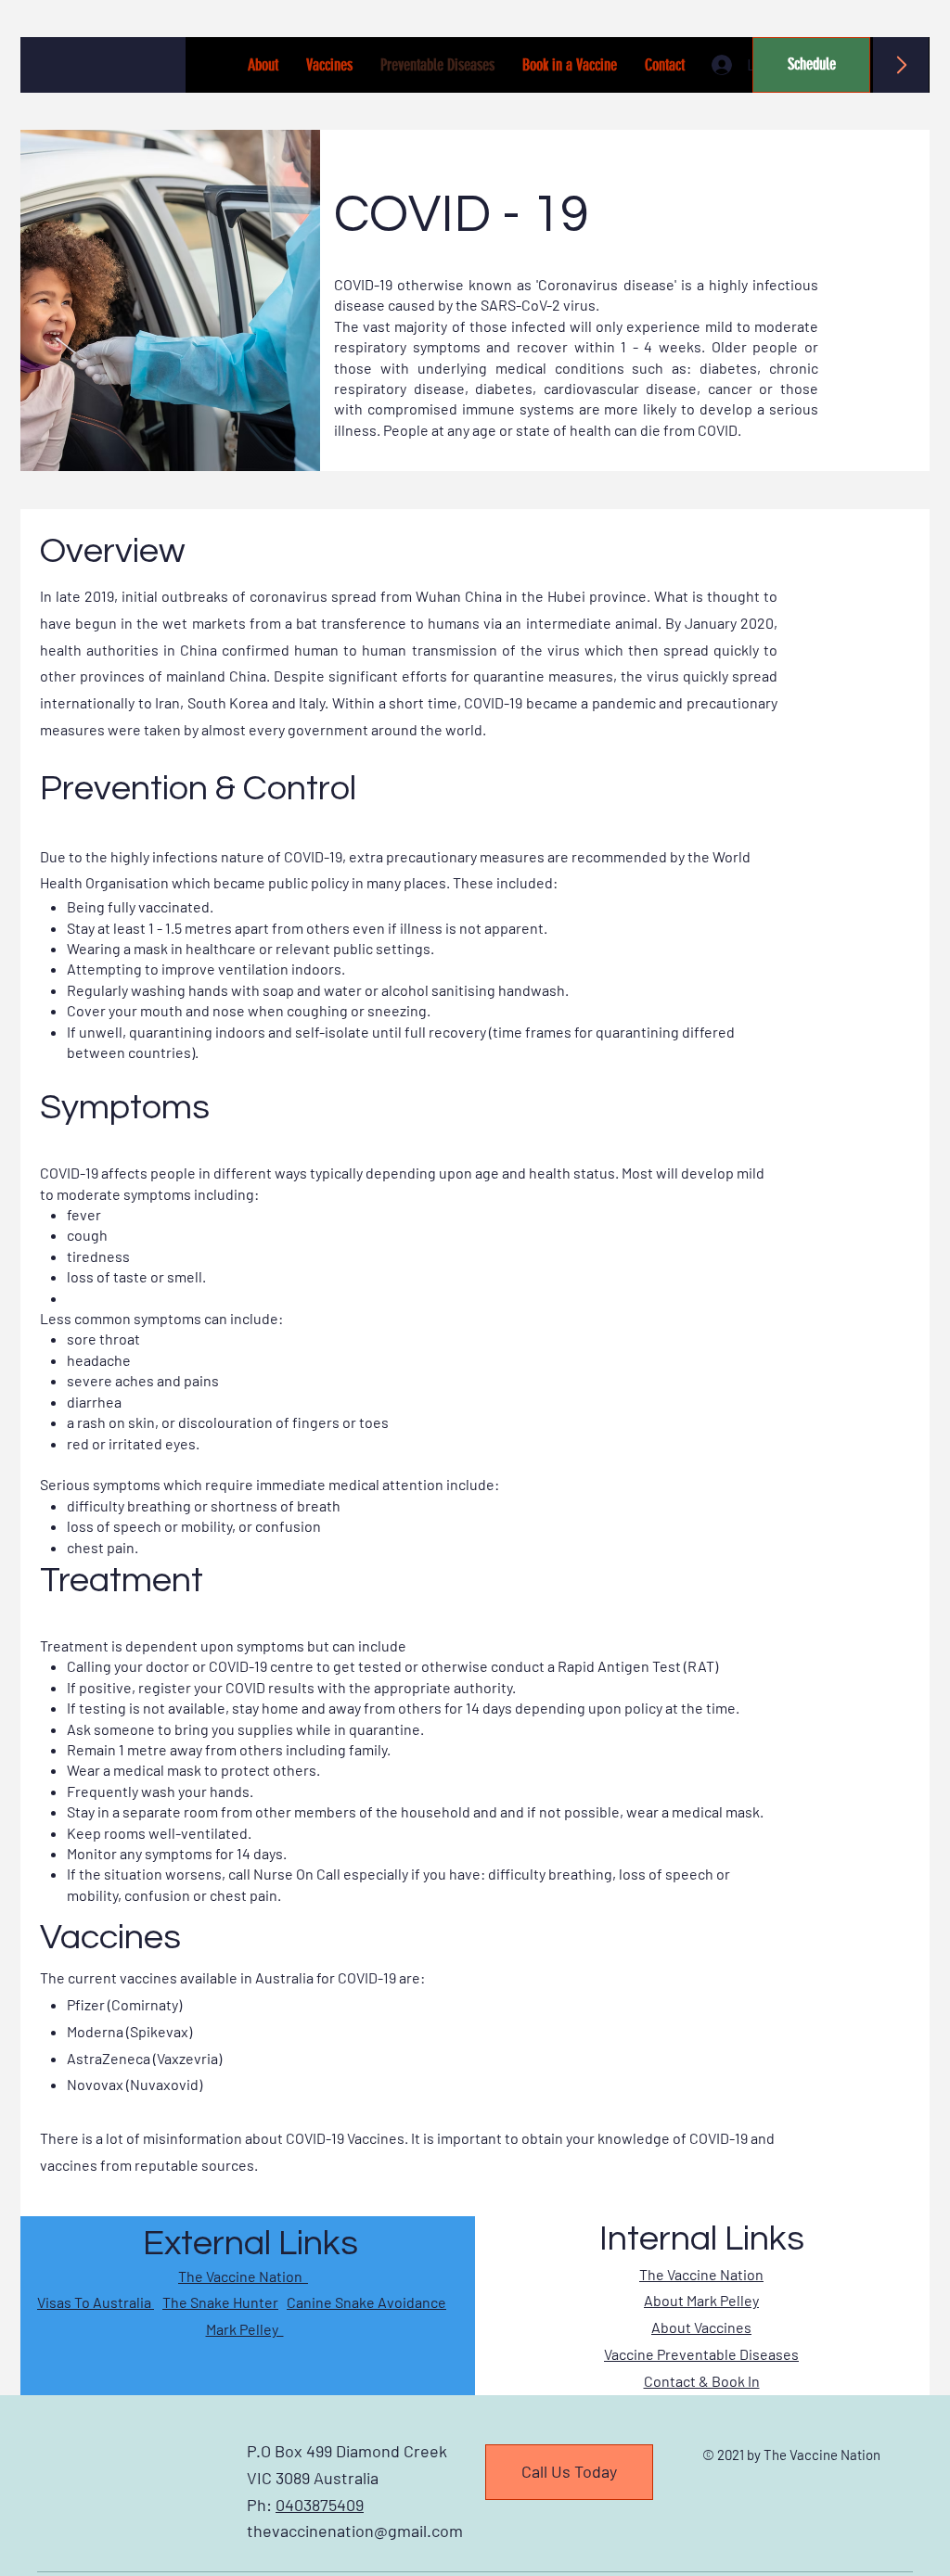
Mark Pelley (245, 2329)
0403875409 (320, 2505)
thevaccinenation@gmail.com (355, 2531)
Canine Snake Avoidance (366, 2302)
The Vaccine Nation (243, 2276)
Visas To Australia (96, 2302)
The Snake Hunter (220, 2302)
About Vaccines (701, 2327)
